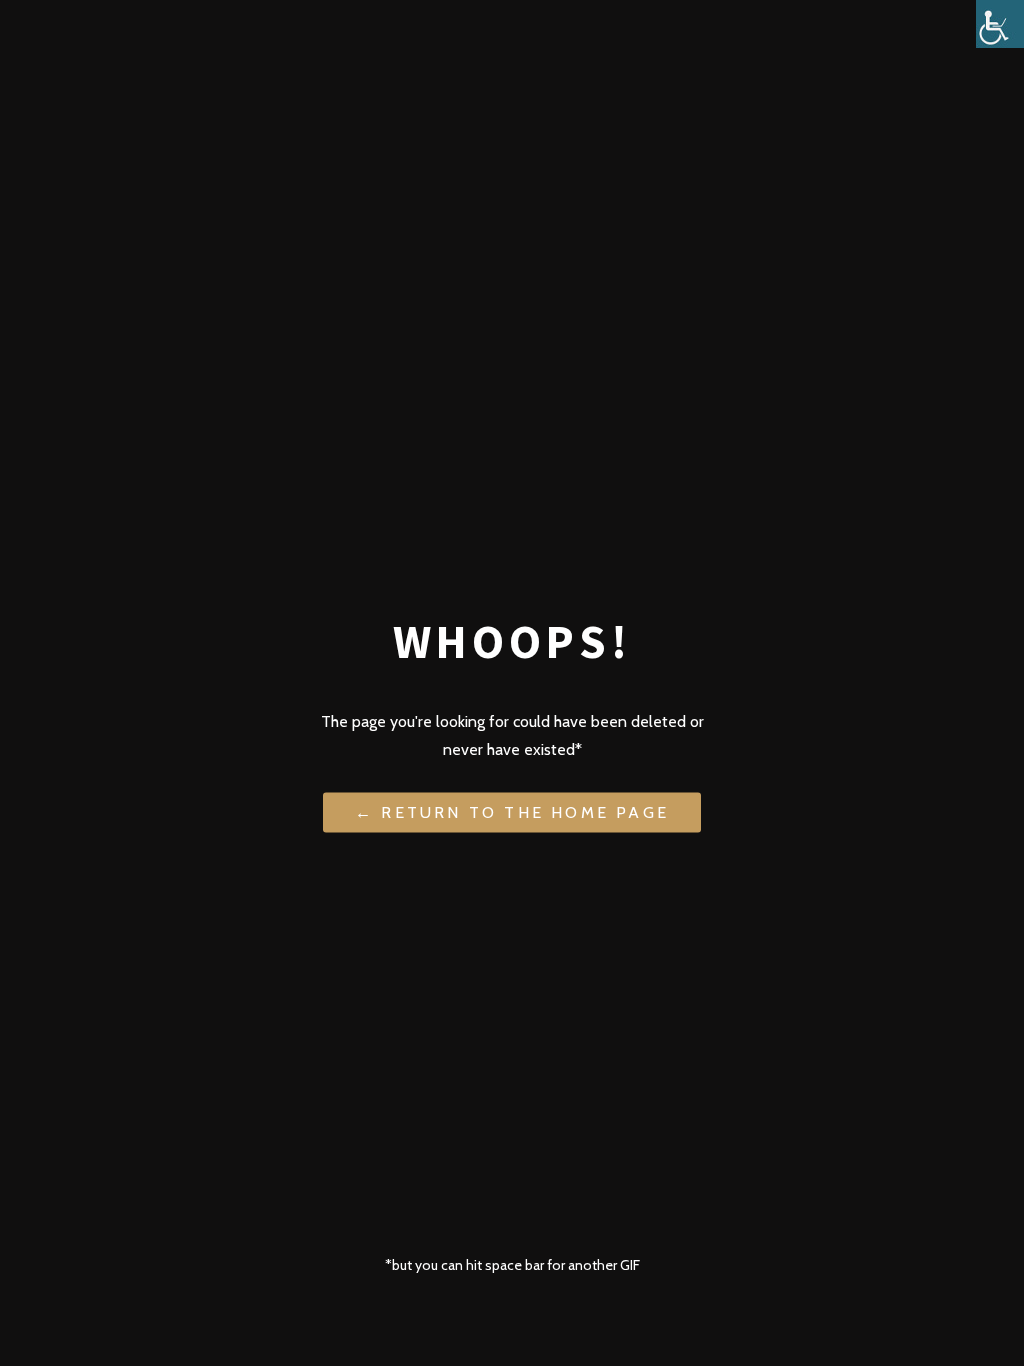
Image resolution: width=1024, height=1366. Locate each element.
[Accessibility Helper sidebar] (1000, 24)
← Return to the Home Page (512, 811)
